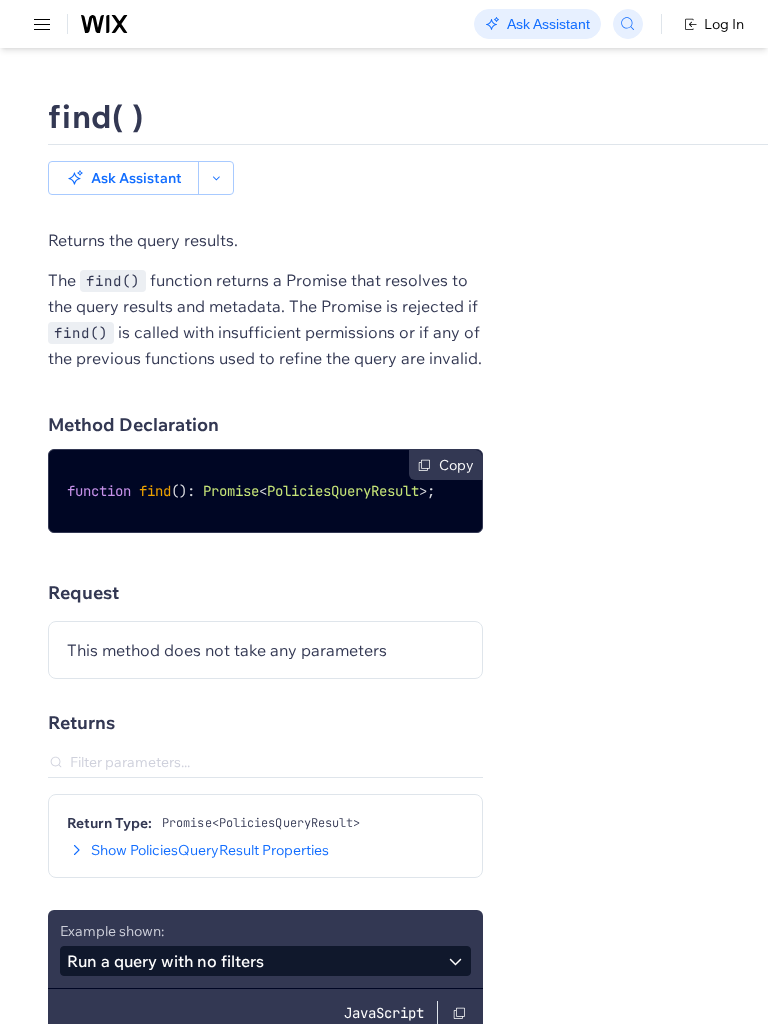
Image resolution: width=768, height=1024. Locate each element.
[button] (123, 178)
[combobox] (265, 961)
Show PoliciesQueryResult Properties (210, 850)
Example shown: (112, 931)
